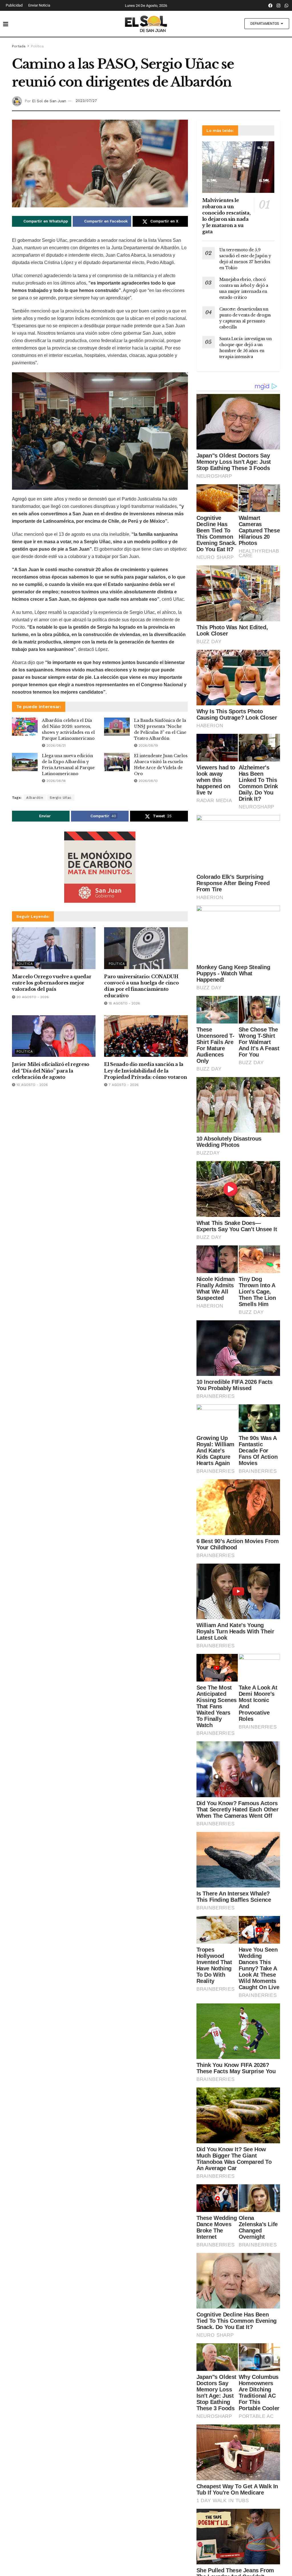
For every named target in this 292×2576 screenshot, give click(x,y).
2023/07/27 (86, 101)
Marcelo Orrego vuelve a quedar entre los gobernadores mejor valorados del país (52, 983)
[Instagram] (279, 5)
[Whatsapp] (287, 5)
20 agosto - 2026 (32, 997)
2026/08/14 (55, 781)
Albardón (35, 798)
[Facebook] (271, 5)
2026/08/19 (148, 745)
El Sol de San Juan (49, 101)
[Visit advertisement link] (100, 867)
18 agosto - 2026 (124, 1003)
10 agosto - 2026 (32, 1085)
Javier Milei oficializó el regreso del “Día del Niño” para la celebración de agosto (51, 1071)
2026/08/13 (148, 781)
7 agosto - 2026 (123, 1085)
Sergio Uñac (61, 798)
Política (37, 46)
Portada (19, 46)
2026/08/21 (55, 745)
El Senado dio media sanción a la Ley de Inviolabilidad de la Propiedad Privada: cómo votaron (145, 1071)
